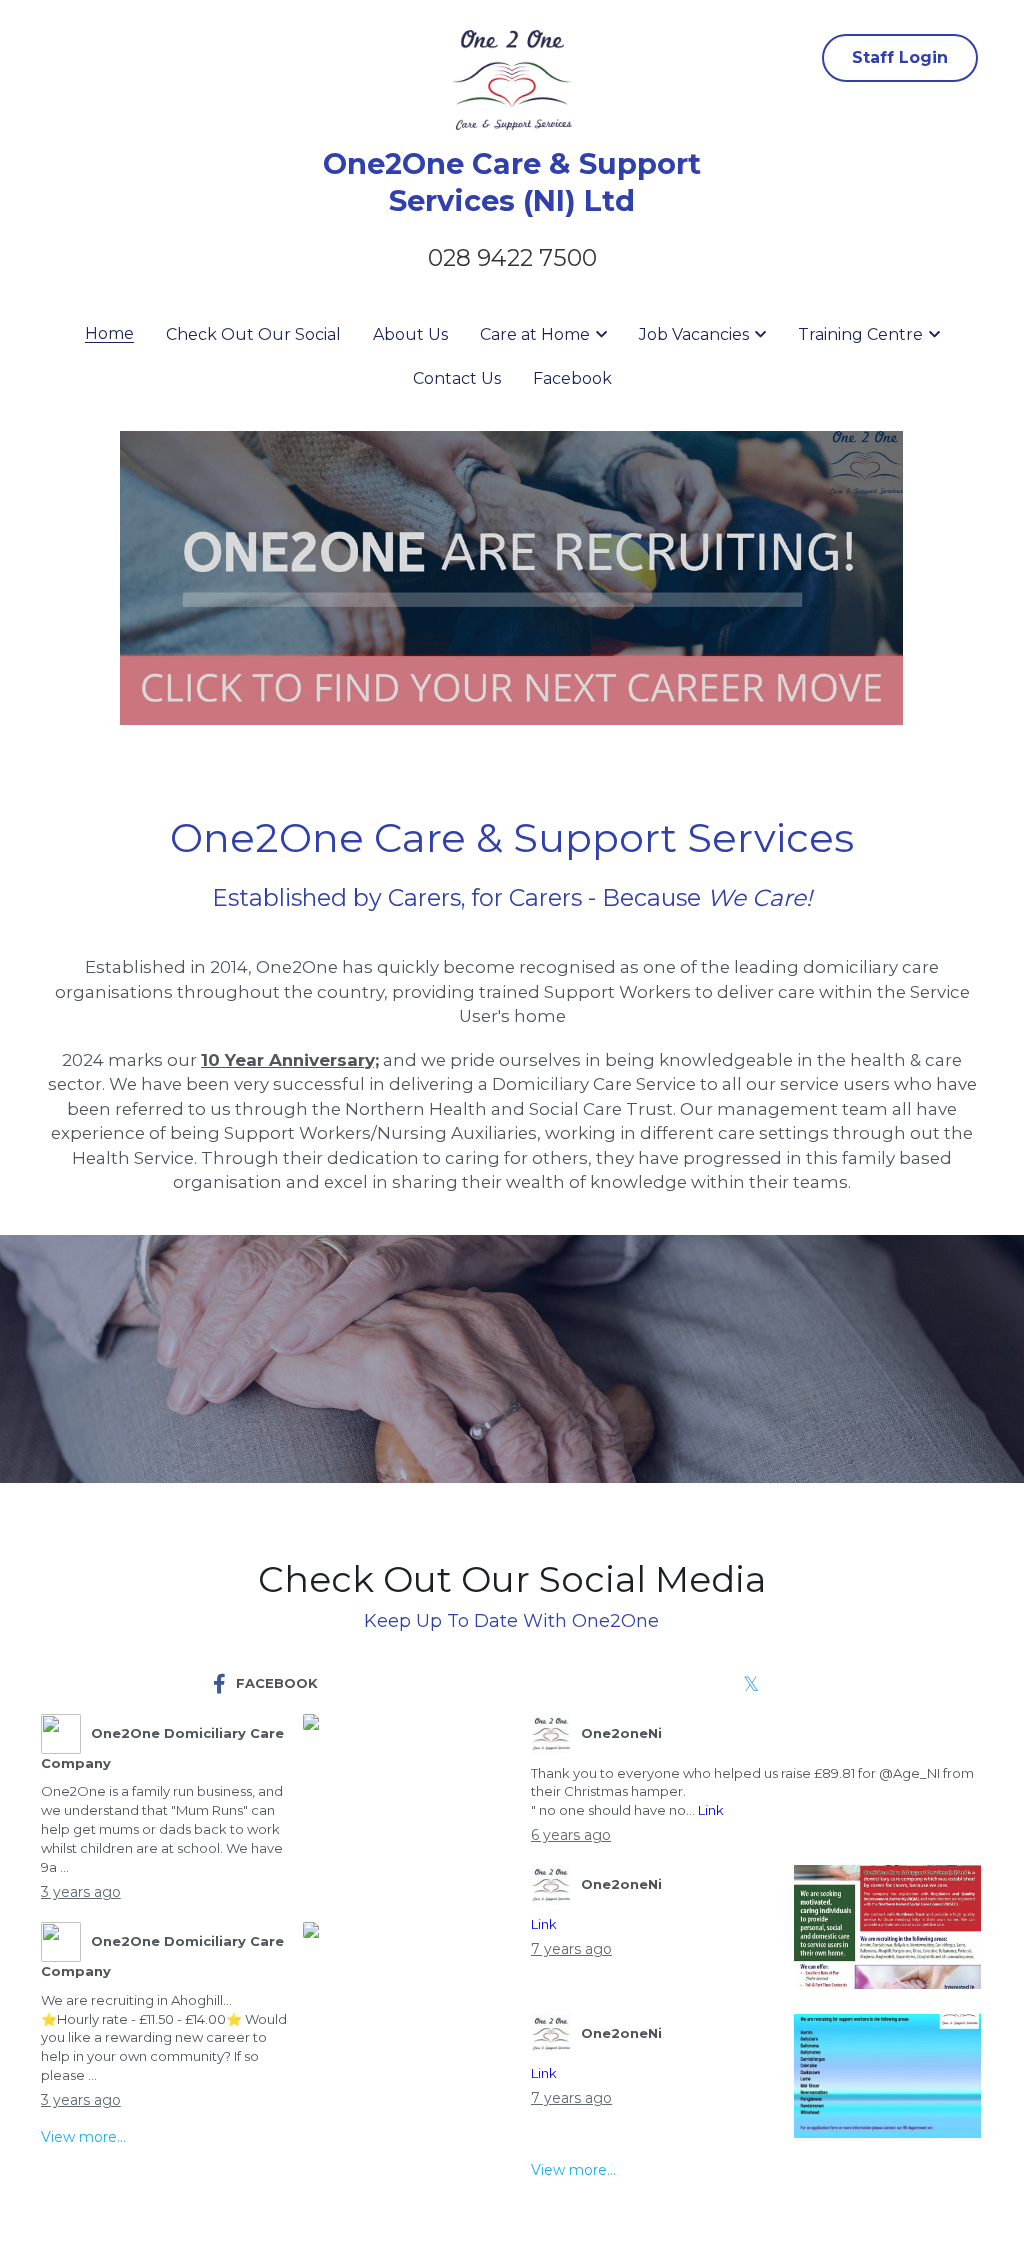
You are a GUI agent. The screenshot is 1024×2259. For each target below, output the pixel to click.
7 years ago (571, 1949)
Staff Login (900, 57)
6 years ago (571, 1835)
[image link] (511, 578)
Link (711, 1810)
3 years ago (81, 1892)
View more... (83, 2137)
